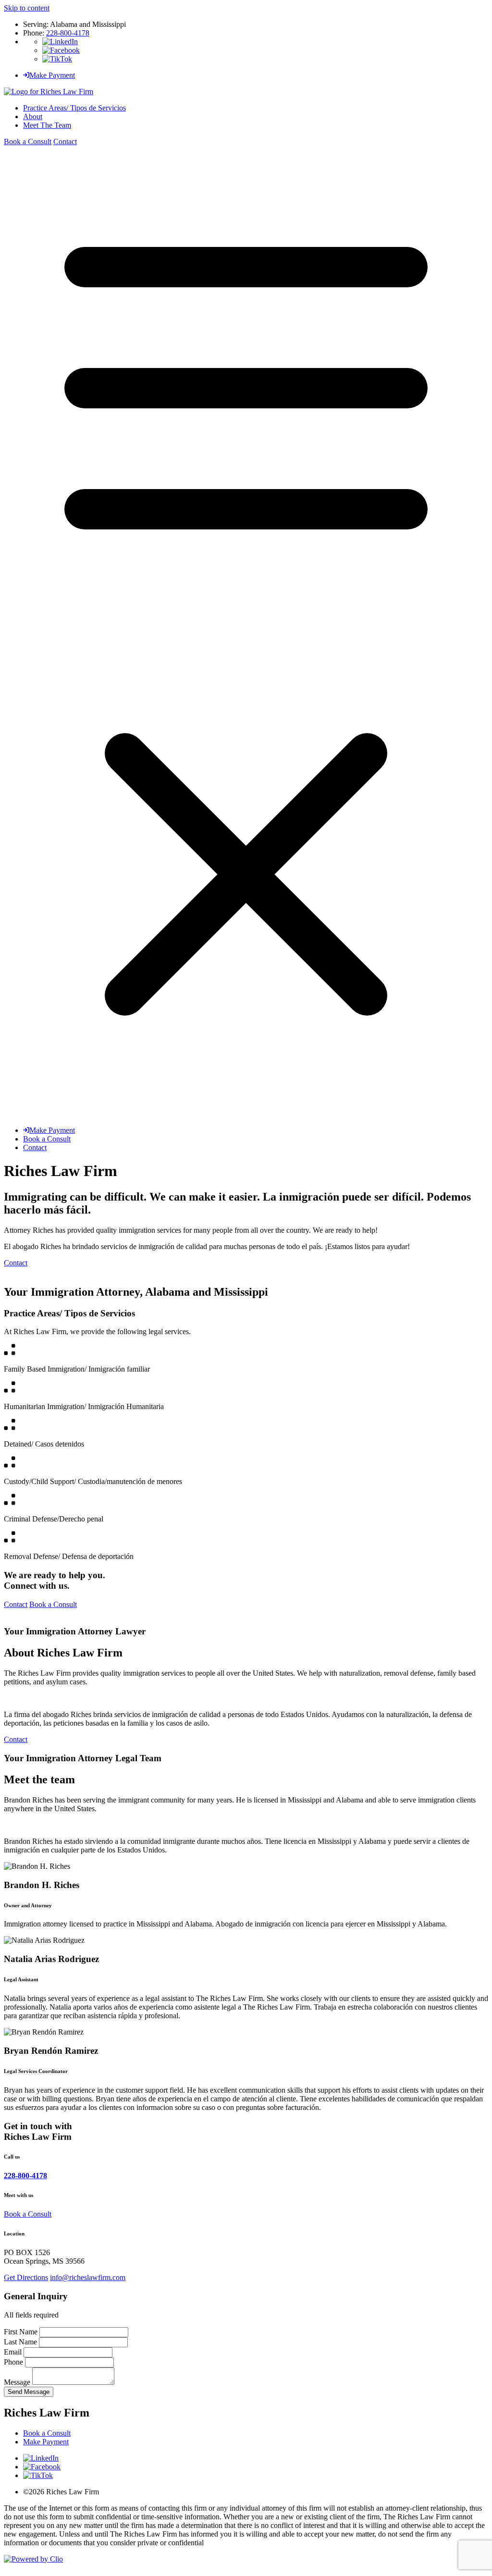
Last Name (21, 2342)
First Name (22, 2332)
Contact (65, 141)
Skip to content (27, 8)
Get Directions (26, 2277)
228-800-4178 (68, 33)
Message (18, 2382)
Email (14, 2352)
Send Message (29, 2392)
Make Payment (52, 75)
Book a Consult (28, 141)
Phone (14, 2362)
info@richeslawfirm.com (88, 2277)
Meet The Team (47, 125)
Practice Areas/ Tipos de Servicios (74, 108)
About (33, 117)
